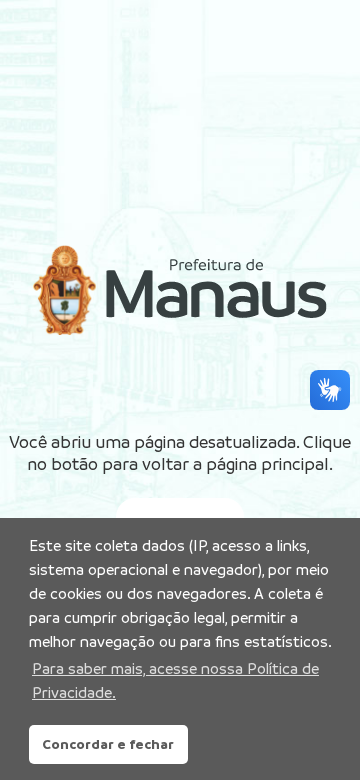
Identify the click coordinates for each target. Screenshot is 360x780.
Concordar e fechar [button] (108, 744)
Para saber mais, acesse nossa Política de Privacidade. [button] (175, 680)
